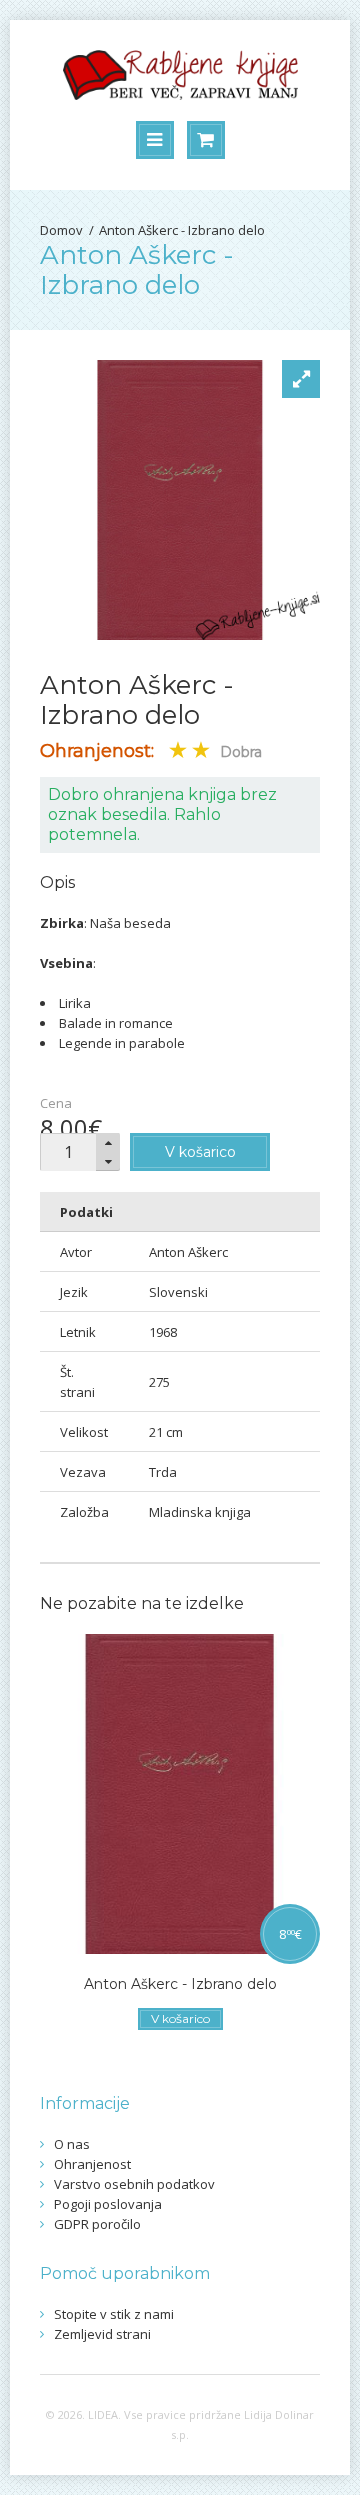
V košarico (200, 1152)
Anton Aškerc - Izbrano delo (182, 230)
